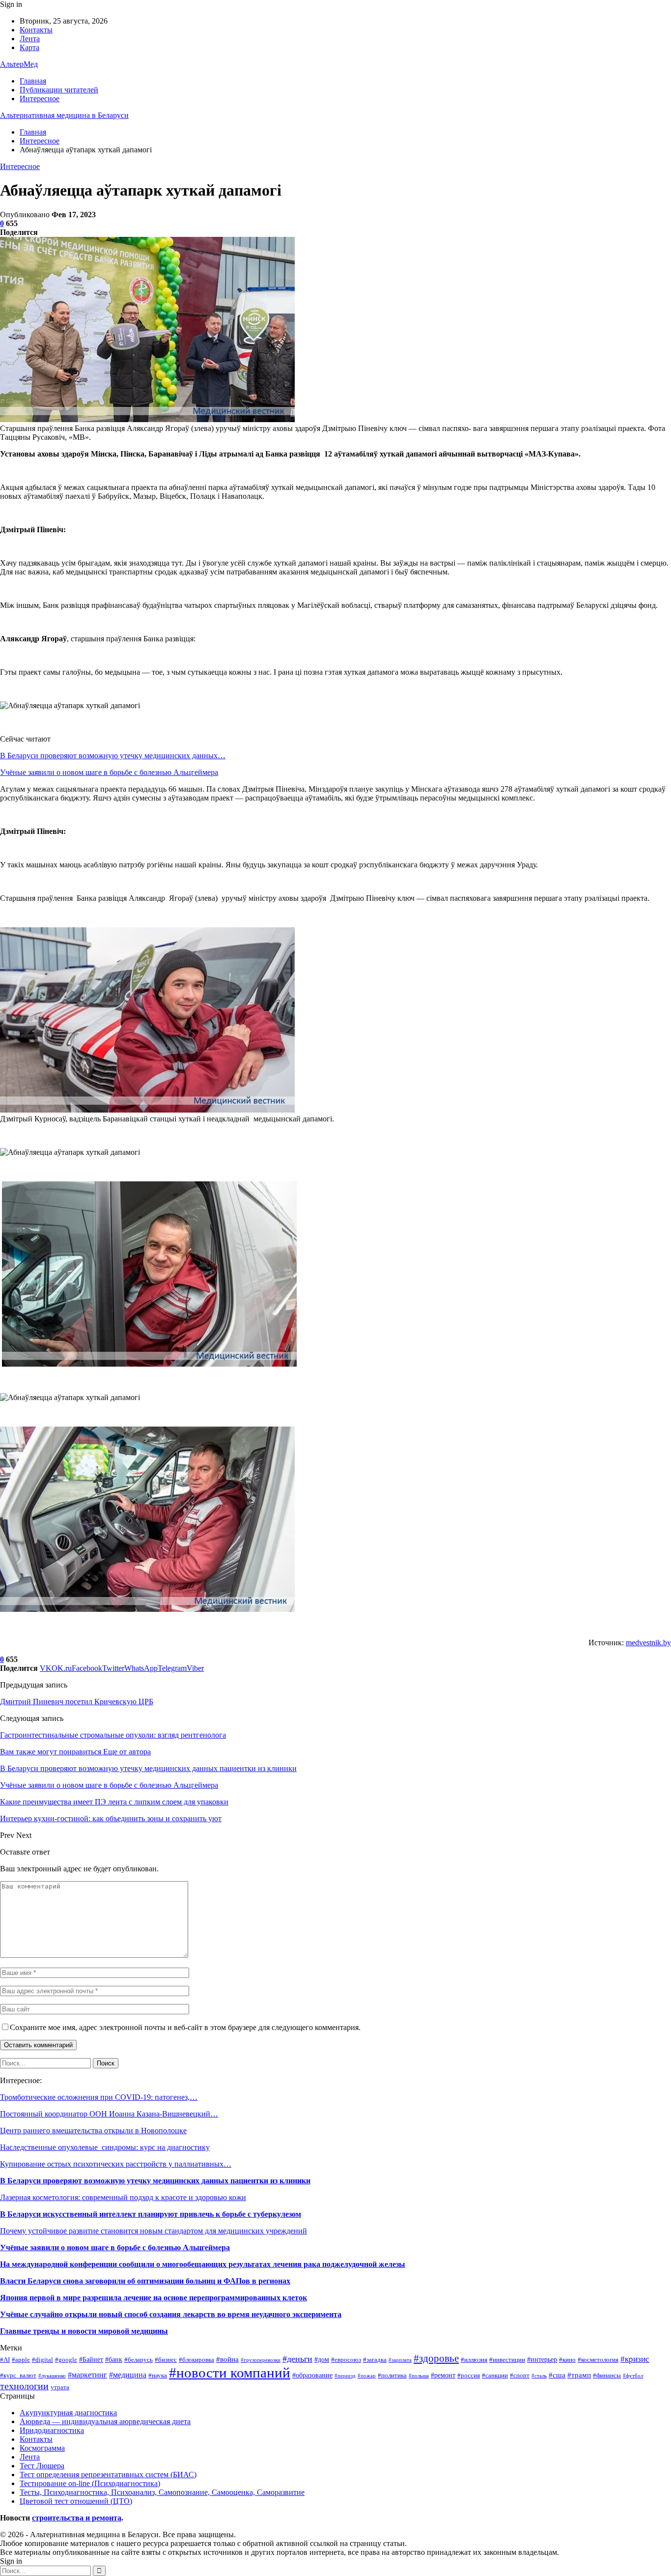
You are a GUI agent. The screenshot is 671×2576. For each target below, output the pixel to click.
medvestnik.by (648, 1643)
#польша (419, 2376)
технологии (24, 2386)
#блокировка (196, 2360)
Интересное (40, 99)
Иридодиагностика (52, 2430)
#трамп (579, 2375)
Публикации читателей (59, 90)
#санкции (495, 2376)
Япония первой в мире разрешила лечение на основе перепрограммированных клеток (154, 2298)
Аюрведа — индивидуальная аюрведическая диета (105, 2421)
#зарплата (400, 2360)
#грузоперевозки (261, 2360)
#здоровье (436, 2358)
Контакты (36, 30)
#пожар (367, 2376)
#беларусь (139, 2360)
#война (227, 2359)
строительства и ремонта (77, 2518)
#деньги (297, 2359)
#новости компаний (230, 2373)
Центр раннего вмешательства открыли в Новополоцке (93, 2131)
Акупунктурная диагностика (68, 2413)
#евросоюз (346, 2360)
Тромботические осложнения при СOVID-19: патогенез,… (99, 2097)
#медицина (128, 2375)
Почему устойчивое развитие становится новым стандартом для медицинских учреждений (154, 2231)
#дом (322, 2359)
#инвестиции (507, 2360)
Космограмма (42, 2448)
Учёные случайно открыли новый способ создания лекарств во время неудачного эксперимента (171, 2314)
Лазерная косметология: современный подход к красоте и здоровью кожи (123, 2197)
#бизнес (166, 2360)
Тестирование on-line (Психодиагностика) (90, 2483)
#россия (469, 2376)
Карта (29, 47)
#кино (567, 2360)
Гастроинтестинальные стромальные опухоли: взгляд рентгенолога (113, 1735)
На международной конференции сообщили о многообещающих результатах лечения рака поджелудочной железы (203, 2264)
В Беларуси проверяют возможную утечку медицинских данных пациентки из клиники (155, 2181)
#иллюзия (474, 2360)
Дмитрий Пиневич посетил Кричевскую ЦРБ (77, 1702)
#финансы (607, 2376)
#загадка (375, 2360)
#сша (557, 2375)
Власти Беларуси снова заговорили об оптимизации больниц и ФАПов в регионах (145, 2281)
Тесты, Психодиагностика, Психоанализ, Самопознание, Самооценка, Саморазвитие (162, 2492)
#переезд (345, 2376)
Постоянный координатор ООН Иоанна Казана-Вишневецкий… (109, 2114)
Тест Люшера (42, 2466)
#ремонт (443, 2375)
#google (66, 2360)
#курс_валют (18, 2376)
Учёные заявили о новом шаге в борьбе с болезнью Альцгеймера (109, 772)
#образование (312, 2375)
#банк (114, 2359)
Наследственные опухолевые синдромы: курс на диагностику (105, 2147)
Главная (33, 81)
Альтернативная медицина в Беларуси (64, 115)
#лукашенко (52, 2376)
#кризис (635, 2359)
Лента (30, 39)
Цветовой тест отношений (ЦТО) (76, 2501)
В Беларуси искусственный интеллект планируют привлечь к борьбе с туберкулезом (151, 2214)
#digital (42, 2360)
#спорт (520, 2376)
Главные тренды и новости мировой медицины (84, 2331)
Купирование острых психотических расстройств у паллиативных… (116, 2164)
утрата (60, 2387)
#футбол (633, 2376)
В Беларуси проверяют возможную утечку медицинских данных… (113, 756)
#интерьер (542, 2359)
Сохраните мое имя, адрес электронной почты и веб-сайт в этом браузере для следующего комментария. (185, 2027)
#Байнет (91, 2359)
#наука (158, 2376)
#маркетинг (87, 2375)
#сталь (539, 2376)
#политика (392, 2376)
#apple (21, 2360)
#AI (5, 2360)
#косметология (598, 2360)
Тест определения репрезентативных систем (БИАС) (108, 2475)
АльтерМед (19, 64)
